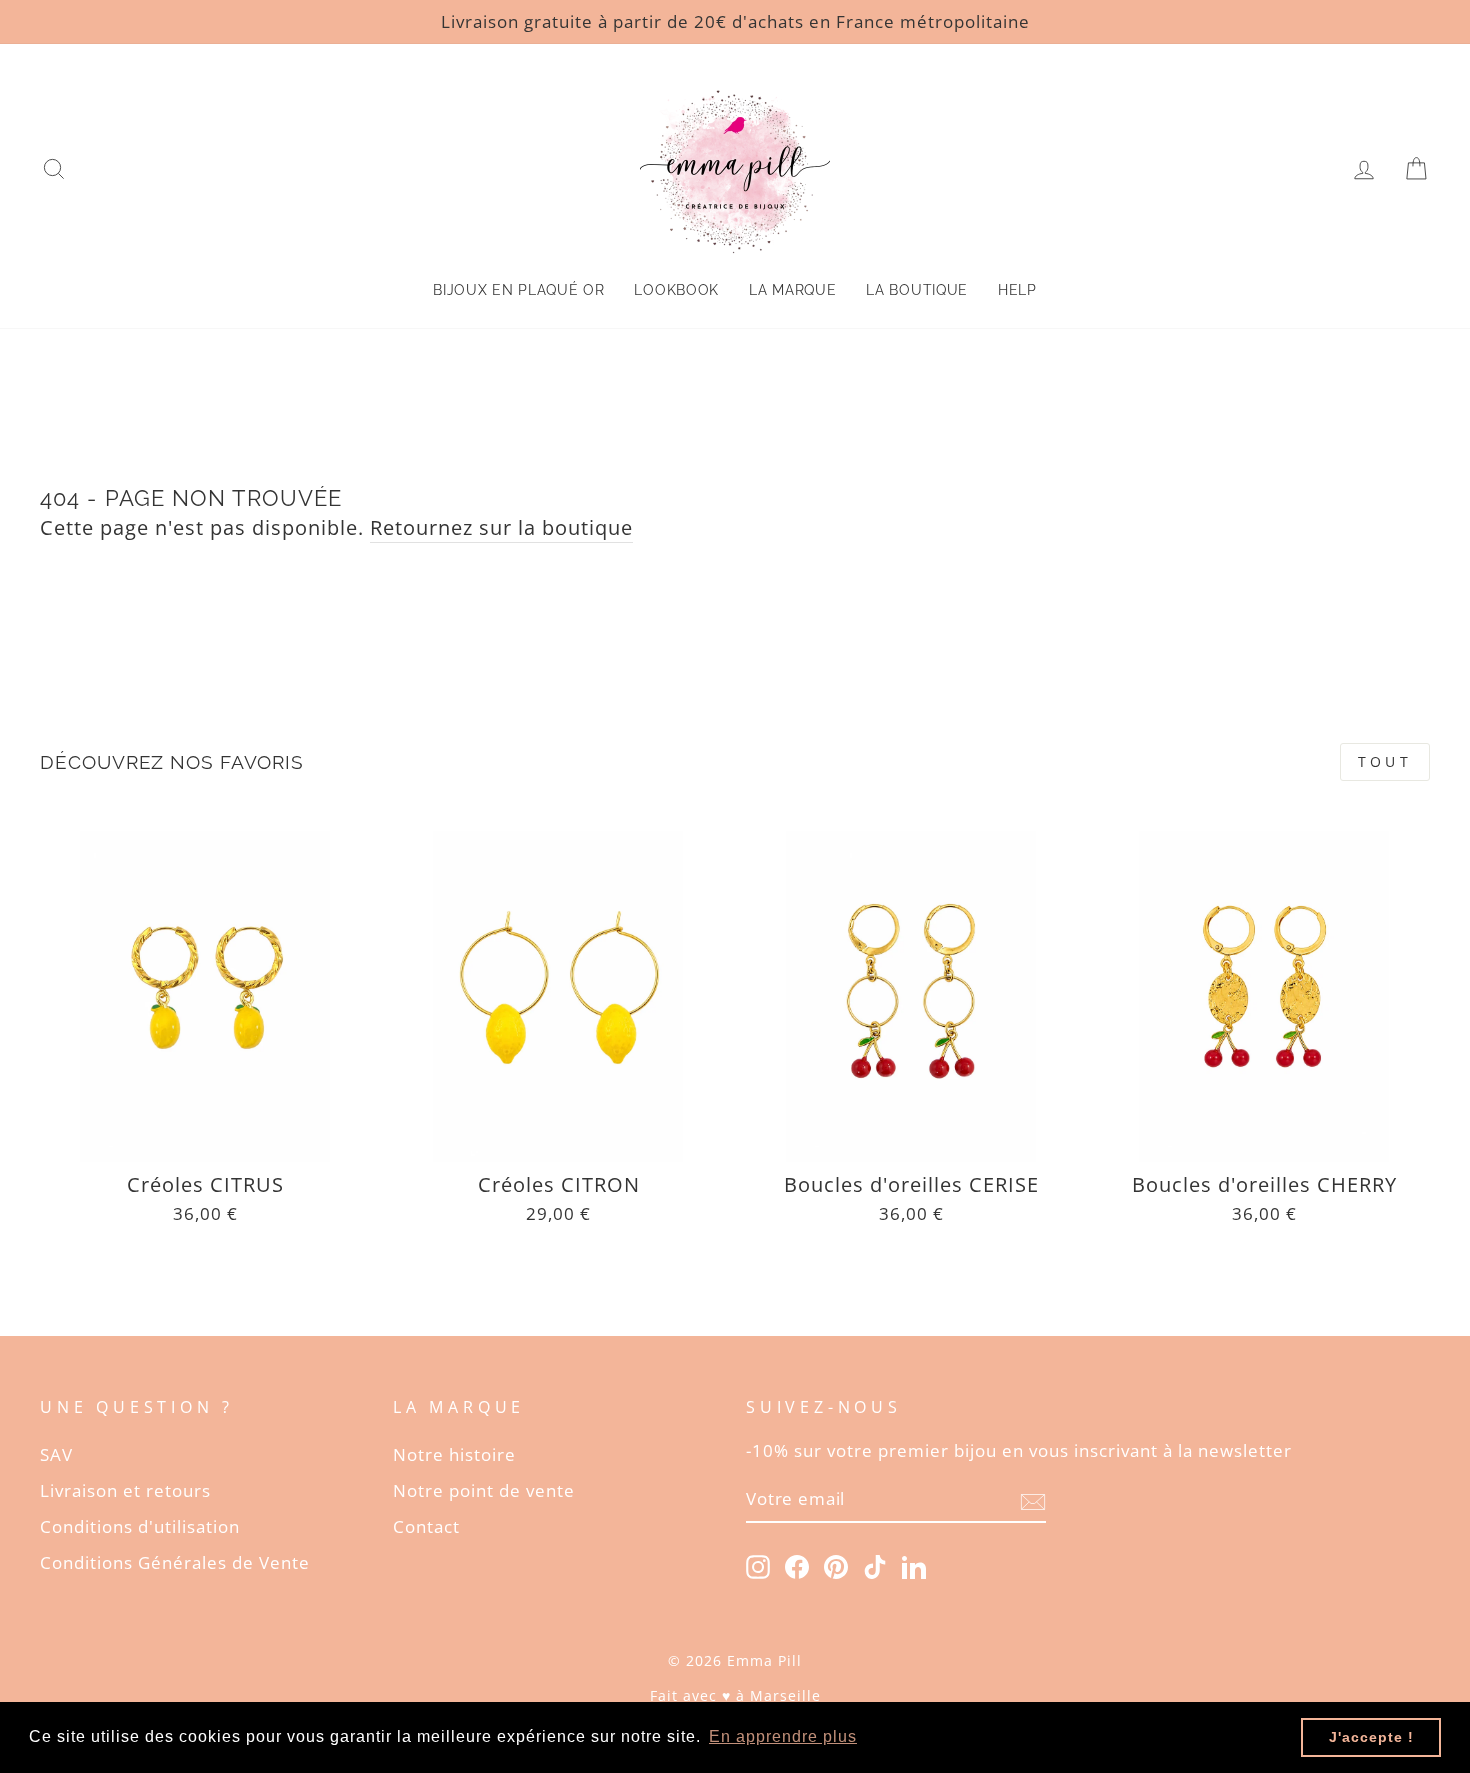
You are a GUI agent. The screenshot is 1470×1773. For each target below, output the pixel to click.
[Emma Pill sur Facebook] (797, 1565)
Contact (426, 1526)
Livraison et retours (125, 1490)
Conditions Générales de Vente (175, 1562)
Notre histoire (454, 1454)
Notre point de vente (484, 1490)
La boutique (917, 290)
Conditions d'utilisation (140, 1526)
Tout (1385, 761)
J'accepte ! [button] (1371, 1737)
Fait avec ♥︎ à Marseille (735, 1695)
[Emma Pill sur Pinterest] (836, 1565)
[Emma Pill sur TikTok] (875, 1565)
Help (1017, 290)
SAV (56, 1454)
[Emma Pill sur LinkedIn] (914, 1565)
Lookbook (676, 290)
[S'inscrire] (1033, 1500)
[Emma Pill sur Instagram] (758, 1565)
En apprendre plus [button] (783, 1736)
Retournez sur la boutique (501, 527)
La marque (792, 290)
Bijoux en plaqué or (518, 290)
